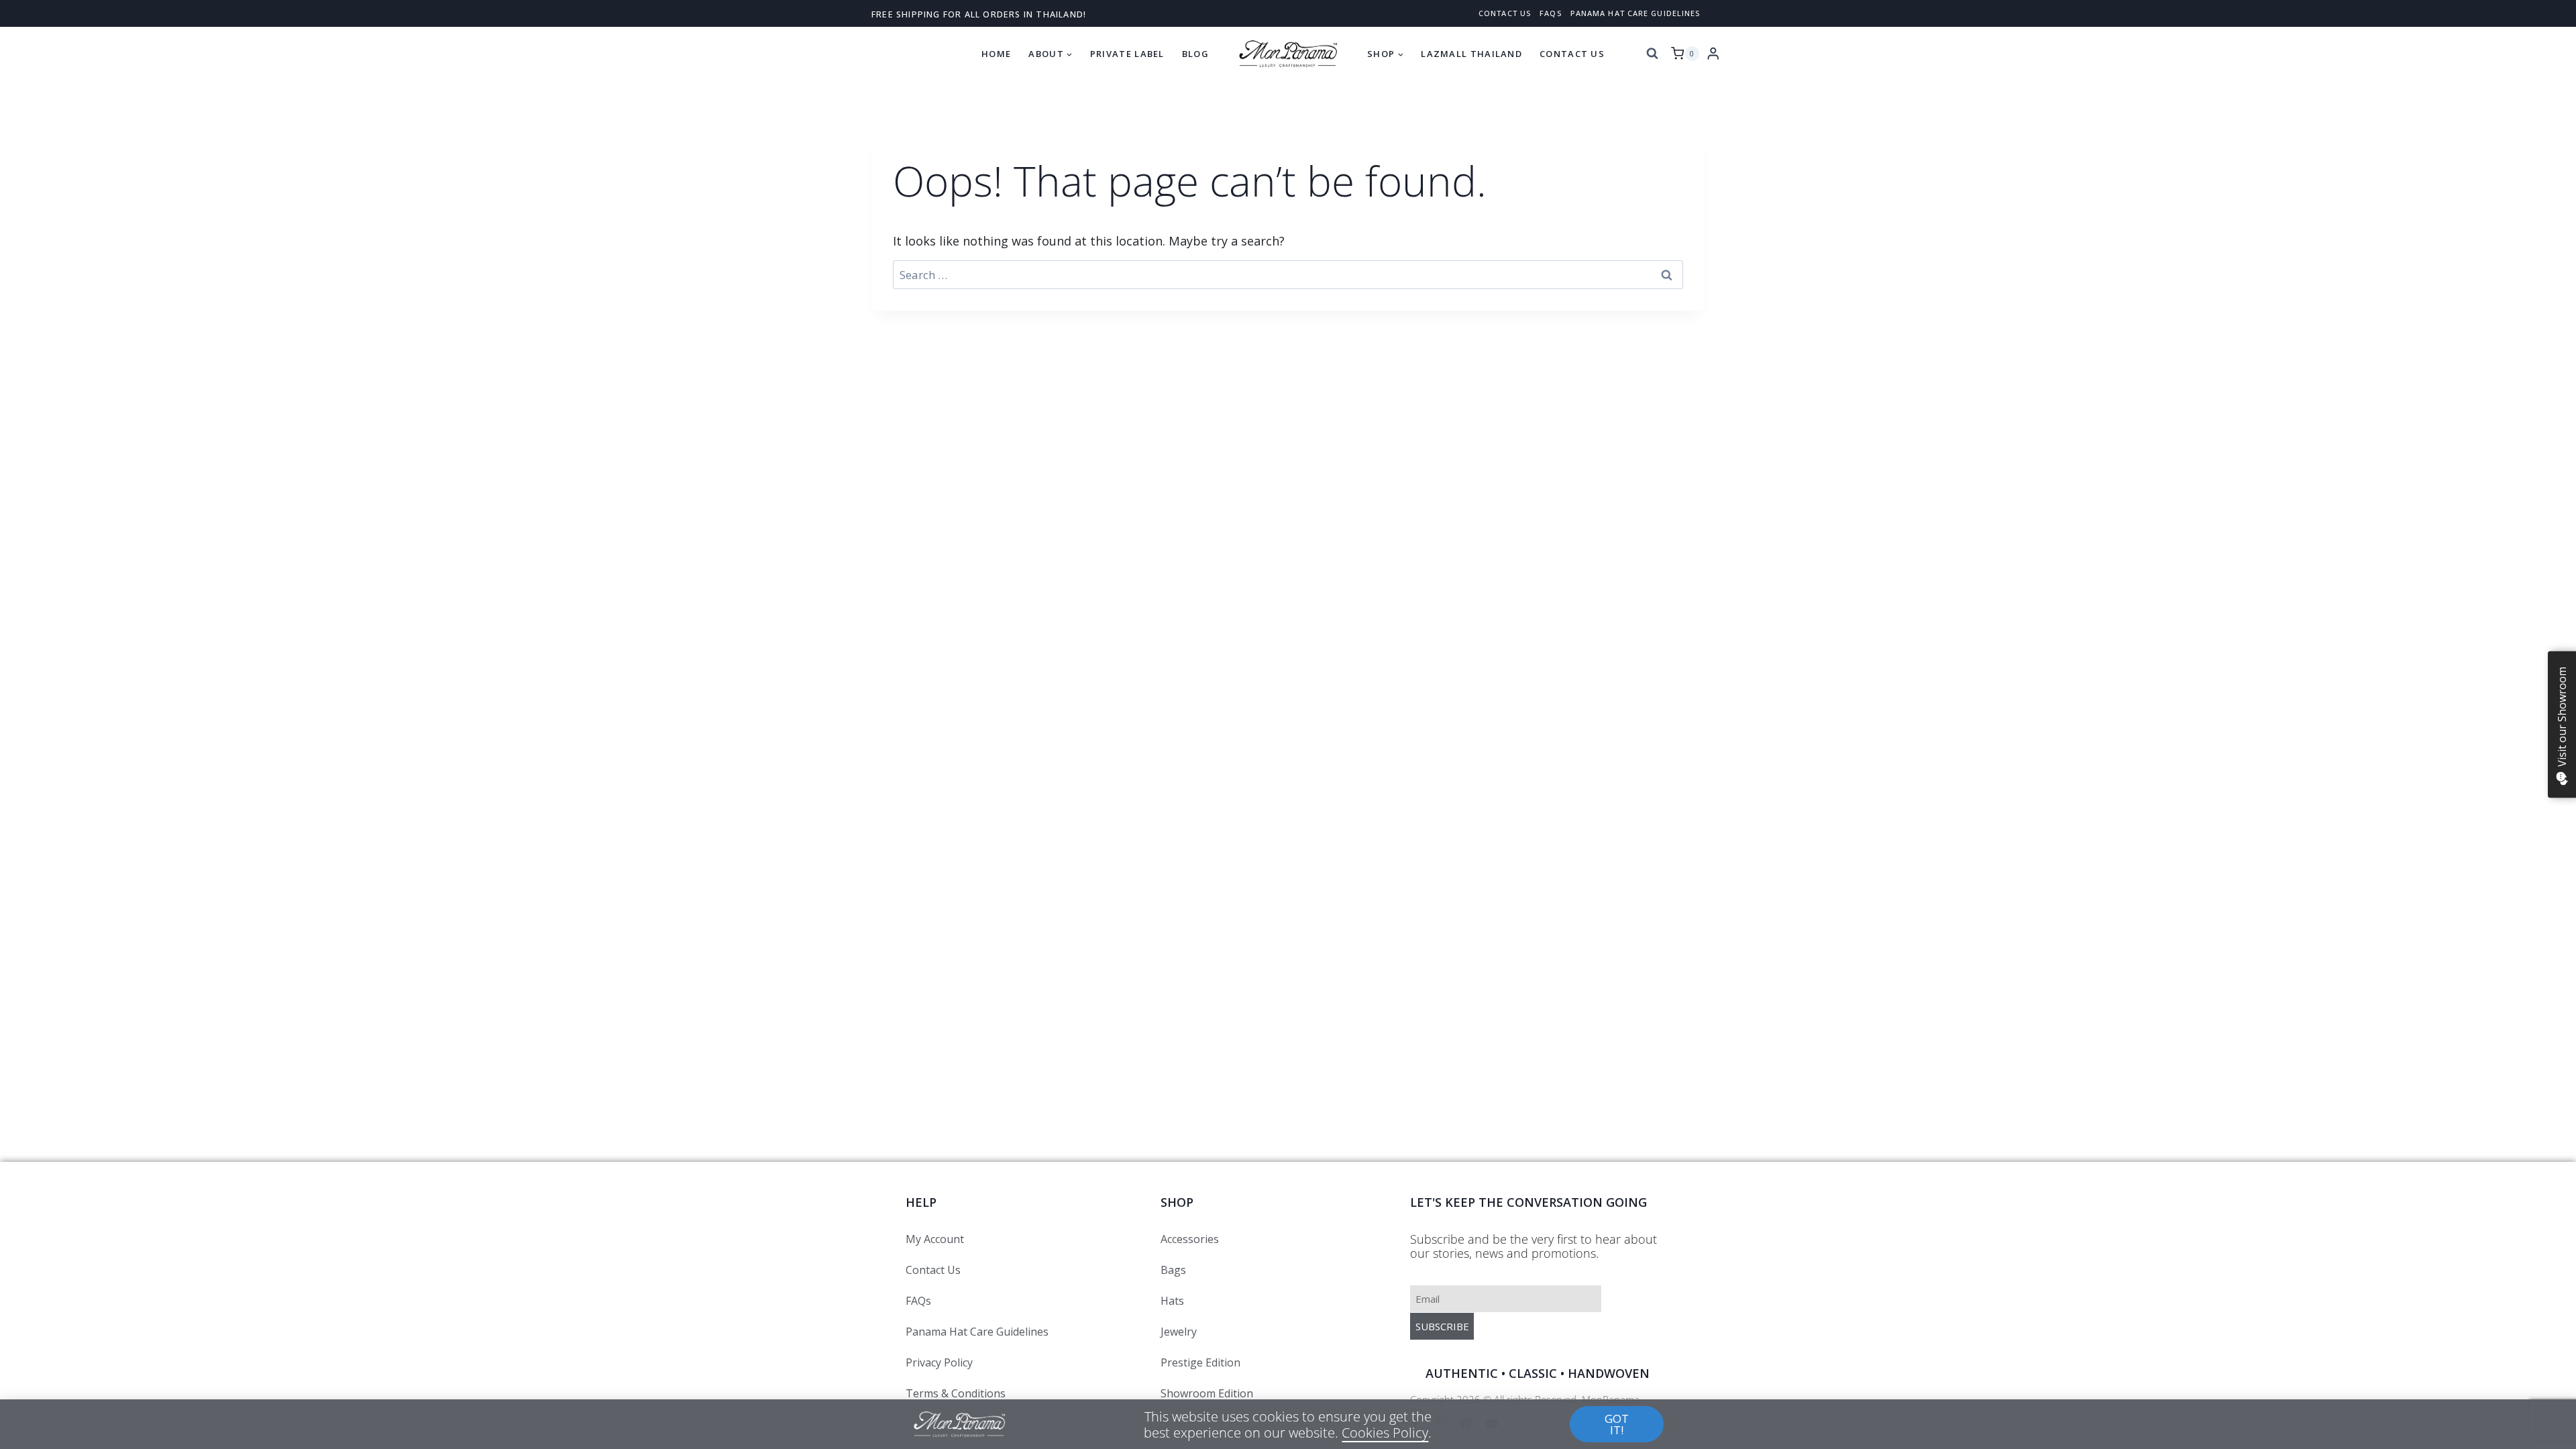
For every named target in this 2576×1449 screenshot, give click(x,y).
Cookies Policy (1385, 1432)
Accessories (1190, 1239)
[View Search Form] (1652, 54)
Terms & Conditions (956, 1393)
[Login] (1713, 53)
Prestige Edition (1200, 1362)
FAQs (1550, 13)
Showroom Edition (1207, 1393)
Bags (1173, 1270)
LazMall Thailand (1471, 54)
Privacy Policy (939, 1362)
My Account (935, 1239)
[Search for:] (1288, 275)
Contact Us (1572, 54)
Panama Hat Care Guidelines (1635, 13)
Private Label (1127, 54)
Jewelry (1179, 1332)
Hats (1172, 1301)
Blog (1195, 54)
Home (996, 54)
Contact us (1505, 13)
